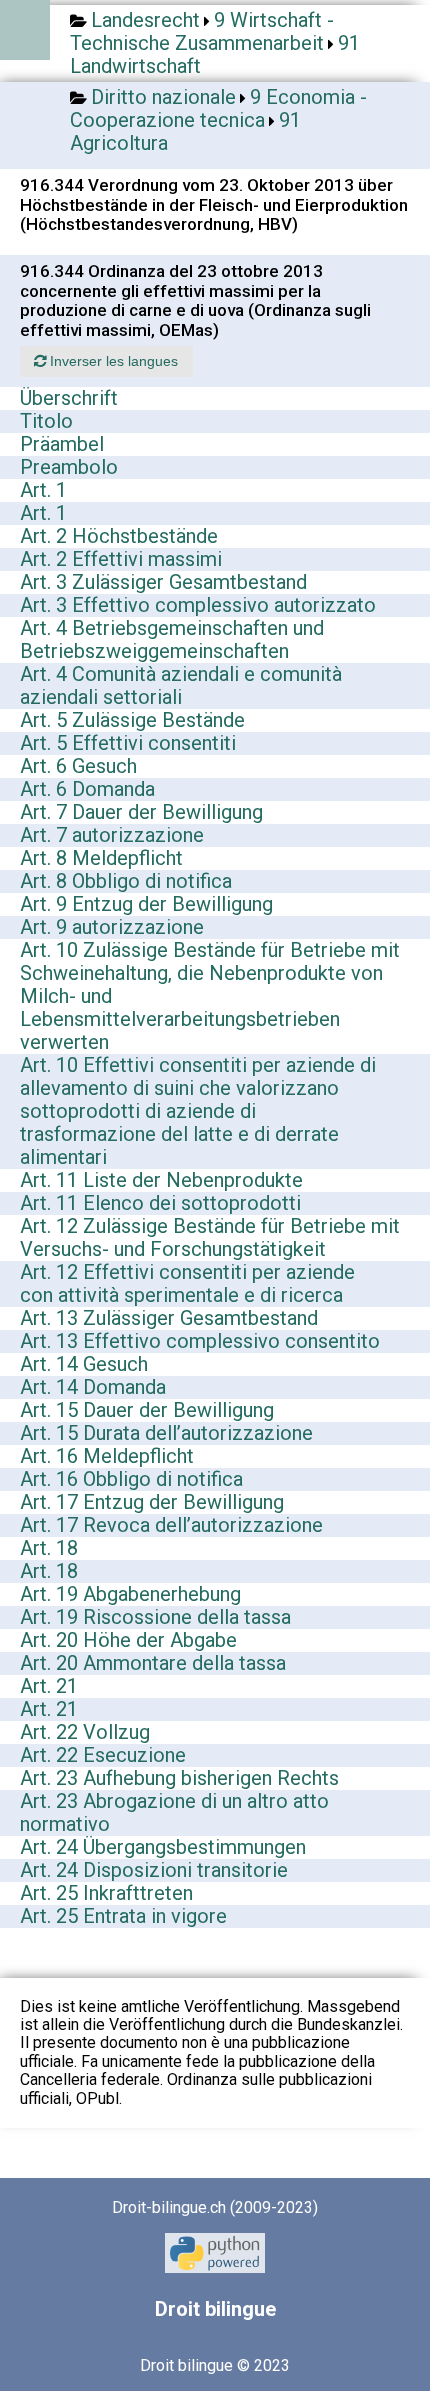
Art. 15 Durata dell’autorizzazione (166, 1433)
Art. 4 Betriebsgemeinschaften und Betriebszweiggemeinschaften (172, 639)
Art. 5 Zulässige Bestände (132, 720)
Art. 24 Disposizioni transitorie (154, 1870)
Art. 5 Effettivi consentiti (128, 743)
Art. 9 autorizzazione (112, 927)
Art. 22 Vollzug (85, 1732)
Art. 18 (49, 1548)
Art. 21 (49, 1686)
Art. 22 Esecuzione (103, 1755)
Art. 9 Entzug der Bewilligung (146, 904)
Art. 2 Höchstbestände (119, 536)
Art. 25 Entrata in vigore (123, 1916)
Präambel (62, 444)
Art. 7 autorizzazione (112, 835)
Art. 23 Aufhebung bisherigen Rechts (179, 1778)
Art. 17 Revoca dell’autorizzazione (171, 1525)
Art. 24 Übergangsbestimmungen (163, 1847)
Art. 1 (43, 490)
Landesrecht (145, 20)
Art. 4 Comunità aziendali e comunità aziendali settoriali (181, 685)
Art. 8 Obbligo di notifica (126, 881)
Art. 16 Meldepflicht (107, 1456)
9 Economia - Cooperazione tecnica (218, 108)
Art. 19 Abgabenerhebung (130, 1594)
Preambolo (69, 467)
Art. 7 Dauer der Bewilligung (141, 812)
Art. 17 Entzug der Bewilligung (152, 1502)
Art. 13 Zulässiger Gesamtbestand (169, 1318)
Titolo (46, 421)
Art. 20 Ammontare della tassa (153, 1663)
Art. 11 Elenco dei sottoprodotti (160, 1203)
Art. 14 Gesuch (84, 1364)
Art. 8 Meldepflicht (101, 858)
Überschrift (69, 398)
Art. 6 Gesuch (78, 766)
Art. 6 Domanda (87, 789)
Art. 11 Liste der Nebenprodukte (161, 1180)
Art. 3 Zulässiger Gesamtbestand (163, 582)
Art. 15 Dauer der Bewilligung (147, 1410)
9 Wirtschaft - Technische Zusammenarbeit (202, 31)
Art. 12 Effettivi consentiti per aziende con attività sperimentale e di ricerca (187, 1283)
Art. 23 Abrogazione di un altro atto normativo (174, 1812)
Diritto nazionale (163, 97)
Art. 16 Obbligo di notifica (131, 1479)
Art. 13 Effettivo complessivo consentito (200, 1341)
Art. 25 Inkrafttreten (106, 1893)
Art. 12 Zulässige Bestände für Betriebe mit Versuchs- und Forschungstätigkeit (210, 1237)
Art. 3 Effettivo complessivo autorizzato (198, 605)
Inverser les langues (112, 361)
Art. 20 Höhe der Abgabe (128, 1640)
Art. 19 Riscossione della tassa (155, 1617)
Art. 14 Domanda (93, 1387)
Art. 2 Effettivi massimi (121, 559)
